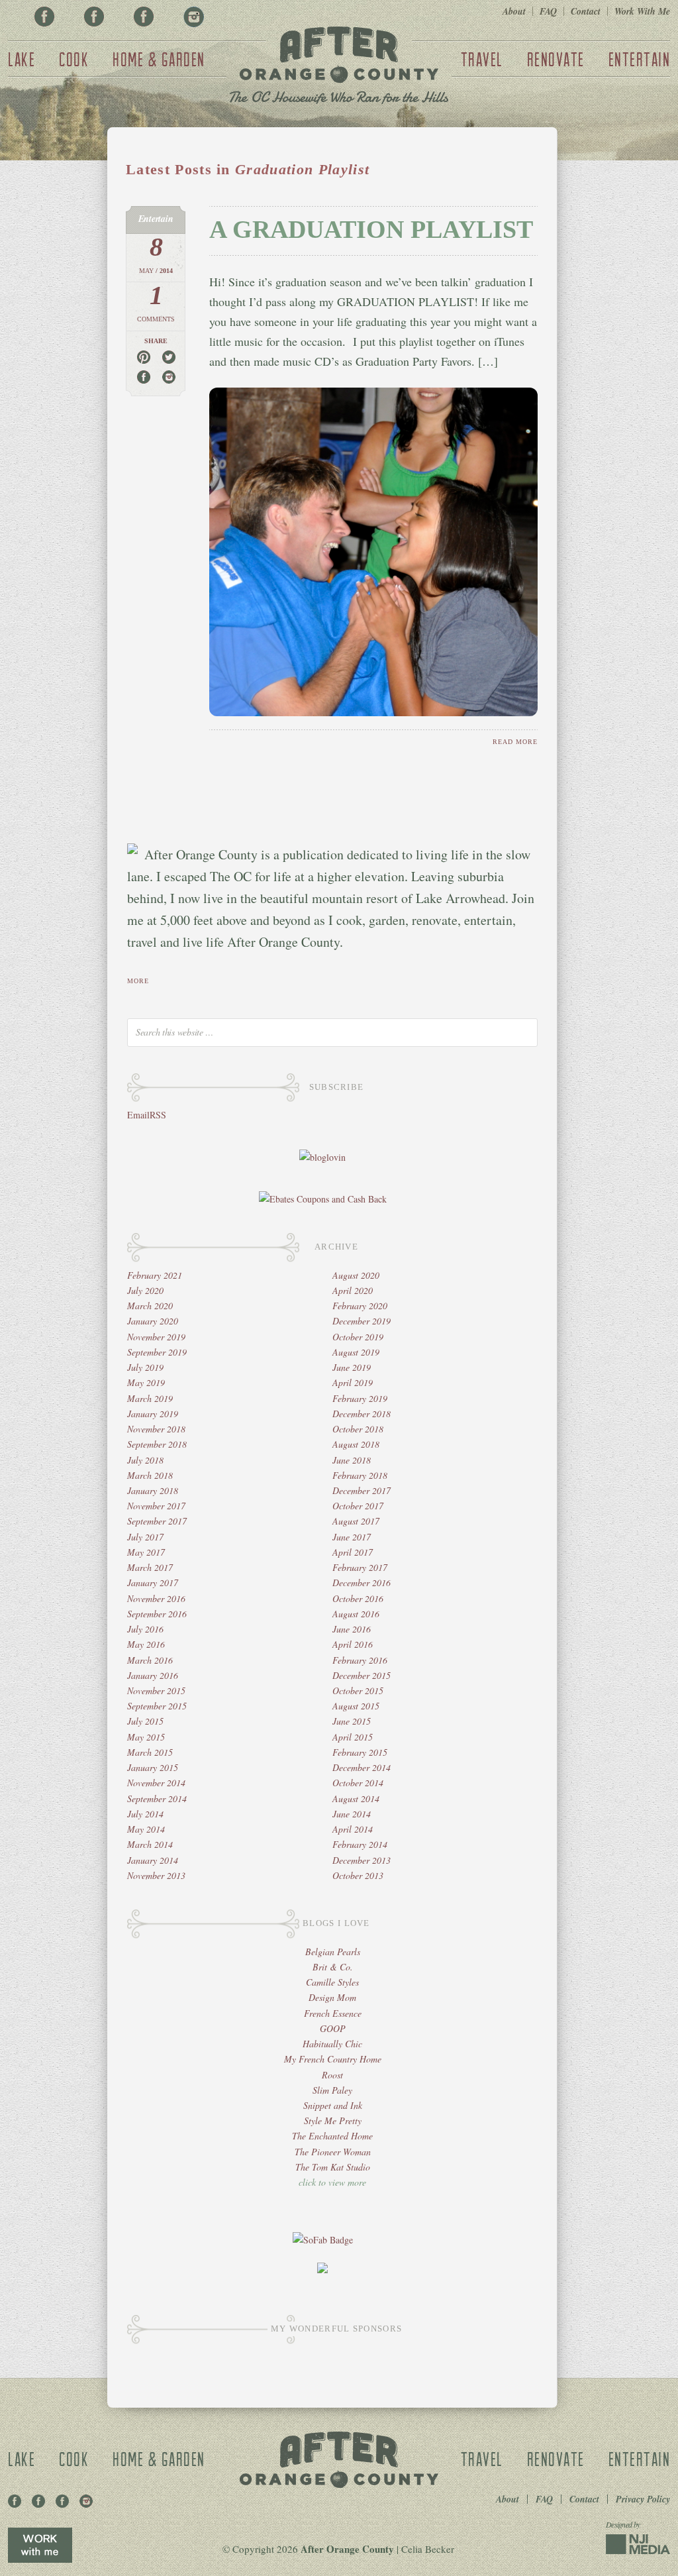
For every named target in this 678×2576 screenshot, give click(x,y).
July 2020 (145, 1290)
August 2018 (356, 1444)
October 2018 (358, 1429)
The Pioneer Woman (333, 2152)
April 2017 (353, 1552)
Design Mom (332, 1997)
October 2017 (358, 1506)
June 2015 (352, 1721)
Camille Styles (332, 1982)
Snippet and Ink (333, 2105)
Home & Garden (159, 59)
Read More (515, 742)
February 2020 (360, 1306)
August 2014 (356, 1798)
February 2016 (360, 1660)
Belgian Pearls (333, 1952)
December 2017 (362, 1490)
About (514, 11)
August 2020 (356, 1275)
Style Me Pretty (333, 2120)
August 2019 (356, 1352)
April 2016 (353, 1644)
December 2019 (362, 1321)
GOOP (333, 2028)
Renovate (556, 59)
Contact (586, 11)
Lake (22, 59)
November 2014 (156, 1783)
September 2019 (157, 1352)
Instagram (193, 17)
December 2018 (362, 1414)
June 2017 (352, 1537)
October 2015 (358, 1690)
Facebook (44, 17)
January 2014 (153, 1860)
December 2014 (362, 1767)
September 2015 (157, 1706)
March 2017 (150, 1567)
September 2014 (157, 1798)
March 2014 (150, 1844)
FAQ (548, 11)
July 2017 (145, 1537)
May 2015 (146, 1737)
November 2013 (156, 1875)
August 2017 (356, 1521)
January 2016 (153, 1675)
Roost (332, 2075)
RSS (158, 1115)
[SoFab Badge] (323, 2240)
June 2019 (352, 1367)
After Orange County (339, 67)
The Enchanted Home (332, 2136)
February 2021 (155, 1275)
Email (138, 1115)
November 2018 (156, 1429)
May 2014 (146, 1829)
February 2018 (360, 1475)
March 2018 (150, 1475)
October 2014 (358, 1783)
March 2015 (150, 1752)
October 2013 (358, 1875)
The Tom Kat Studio (333, 2167)
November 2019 (156, 1337)
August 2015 (356, 1706)
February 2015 (360, 1752)
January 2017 (153, 1583)
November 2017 (156, 1506)
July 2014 (145, 1814)
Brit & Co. (333, 1967)
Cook (74, 59)
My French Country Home (333, 2059)
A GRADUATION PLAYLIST (371, 229)
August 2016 (356, 1614)
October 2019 (358, 1337)
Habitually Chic (332, 2044)
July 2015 (145, 1721)
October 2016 (358, 1598)
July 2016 (145, 1629)
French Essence (333, 2013)
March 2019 (150, 1398)
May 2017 (146, 1552)
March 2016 (150, 1660)
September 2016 (157, 1614)
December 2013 (362, 1860)
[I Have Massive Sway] (322, 2270)
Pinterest (94, 17)
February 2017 (360, 1567)
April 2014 (353, 1829)
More (138, 981)
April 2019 (353, 1382)
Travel (482, 59)
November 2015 (156, 1690)
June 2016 (352, 1629)
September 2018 (157, 1444)
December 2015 (362, 1675)
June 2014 (352, 1814)
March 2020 (150, 1306)
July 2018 (145, 1460)
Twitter (144, 17)
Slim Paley (332, 2090)
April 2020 (353, 1290)
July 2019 (145, 1367)
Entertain (640, 59)
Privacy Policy (643, 2499)
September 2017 (157, 1521)
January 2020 (153, 1321)
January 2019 (153, 1414)
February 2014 (360, 1844)
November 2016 (156, 1598)
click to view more (332, 2182)
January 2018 (153, 1490)
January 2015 (153, 1767)
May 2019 (146, 1382)
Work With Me (642, 11)
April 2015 (353, 1737)
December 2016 (362, 1583)
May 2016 (146, 1644)
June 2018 (352, 1460)
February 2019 (360, 1398)
